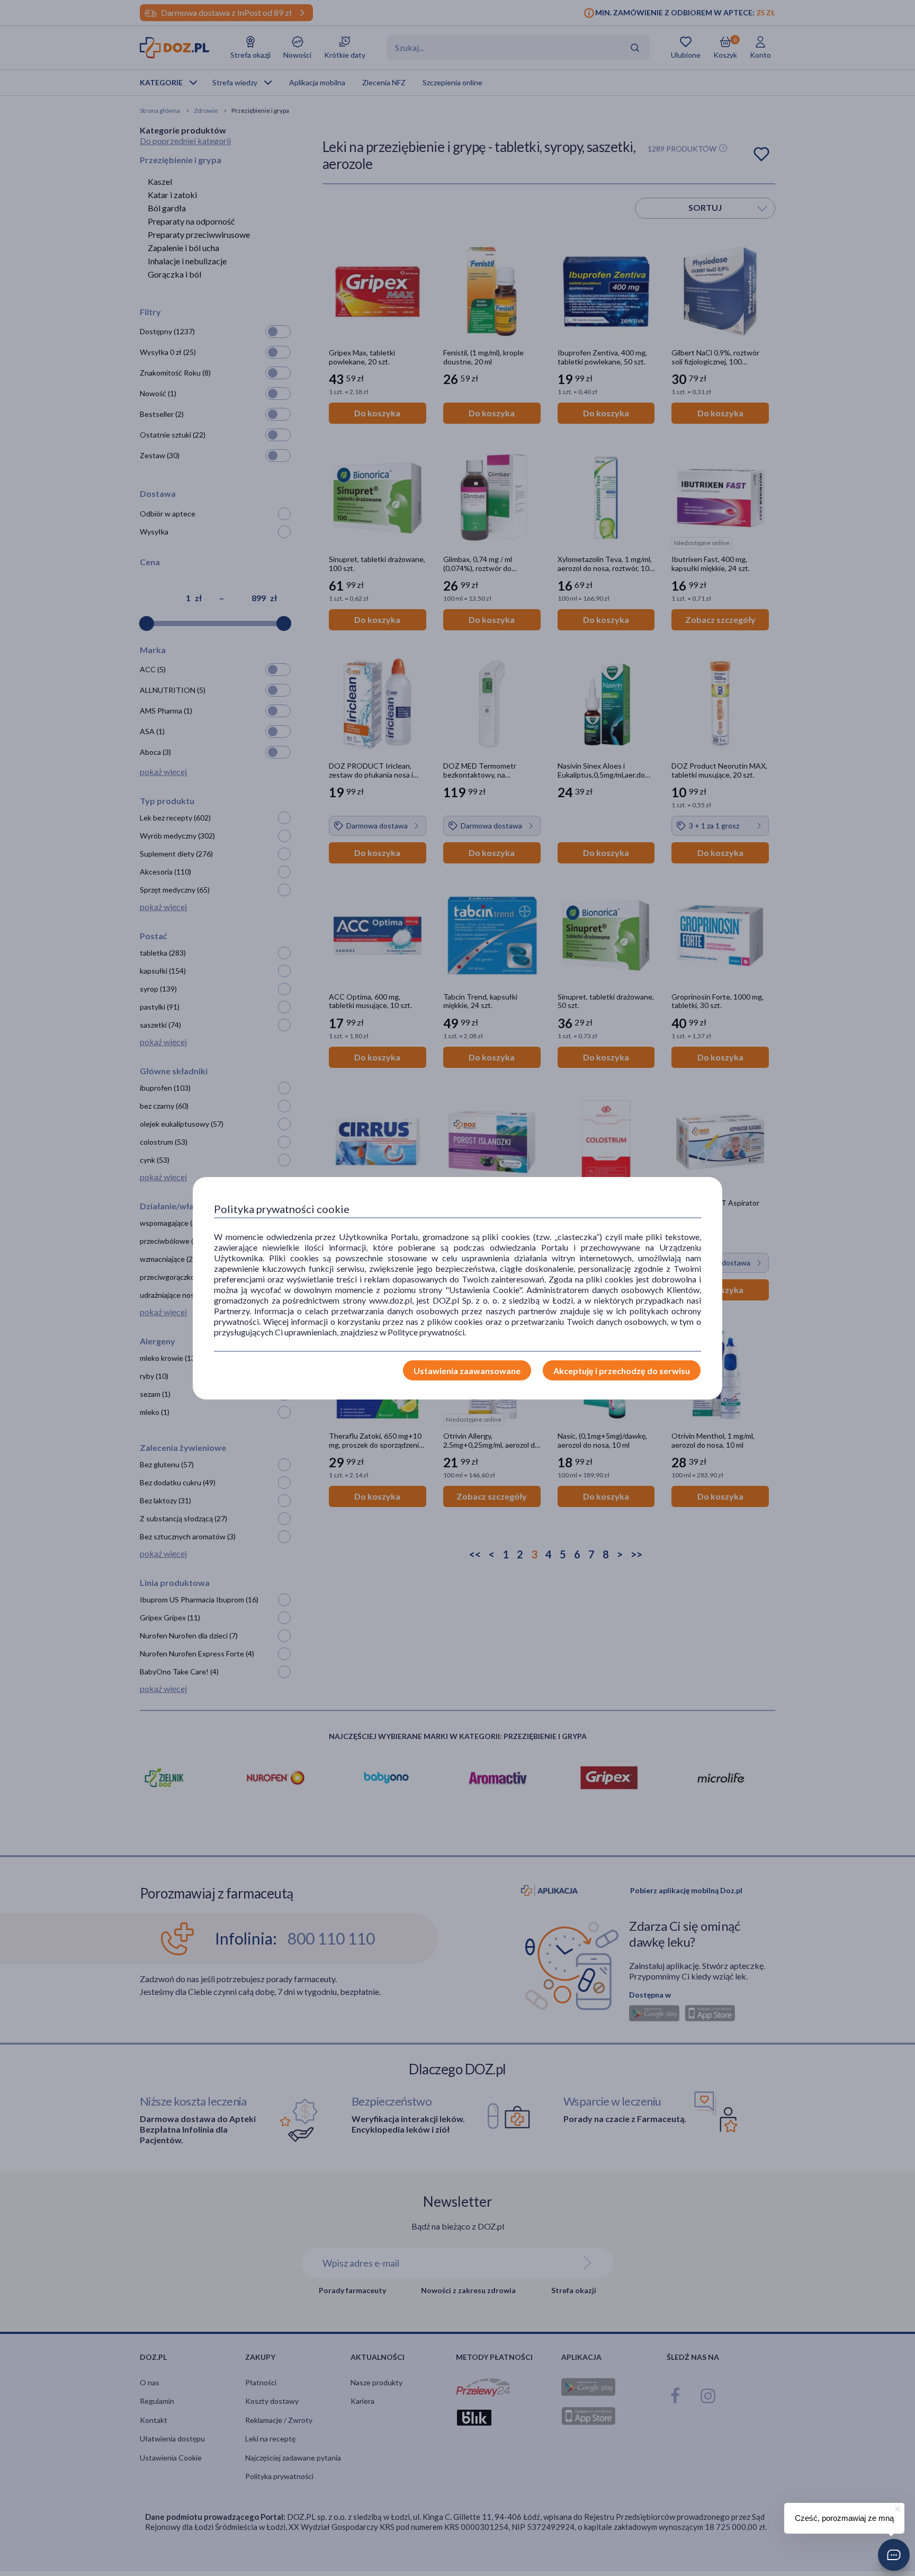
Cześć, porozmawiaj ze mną (844, 2518)
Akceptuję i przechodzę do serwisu (622, 1371)
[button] (894, 2555)
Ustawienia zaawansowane (467, 1371)
